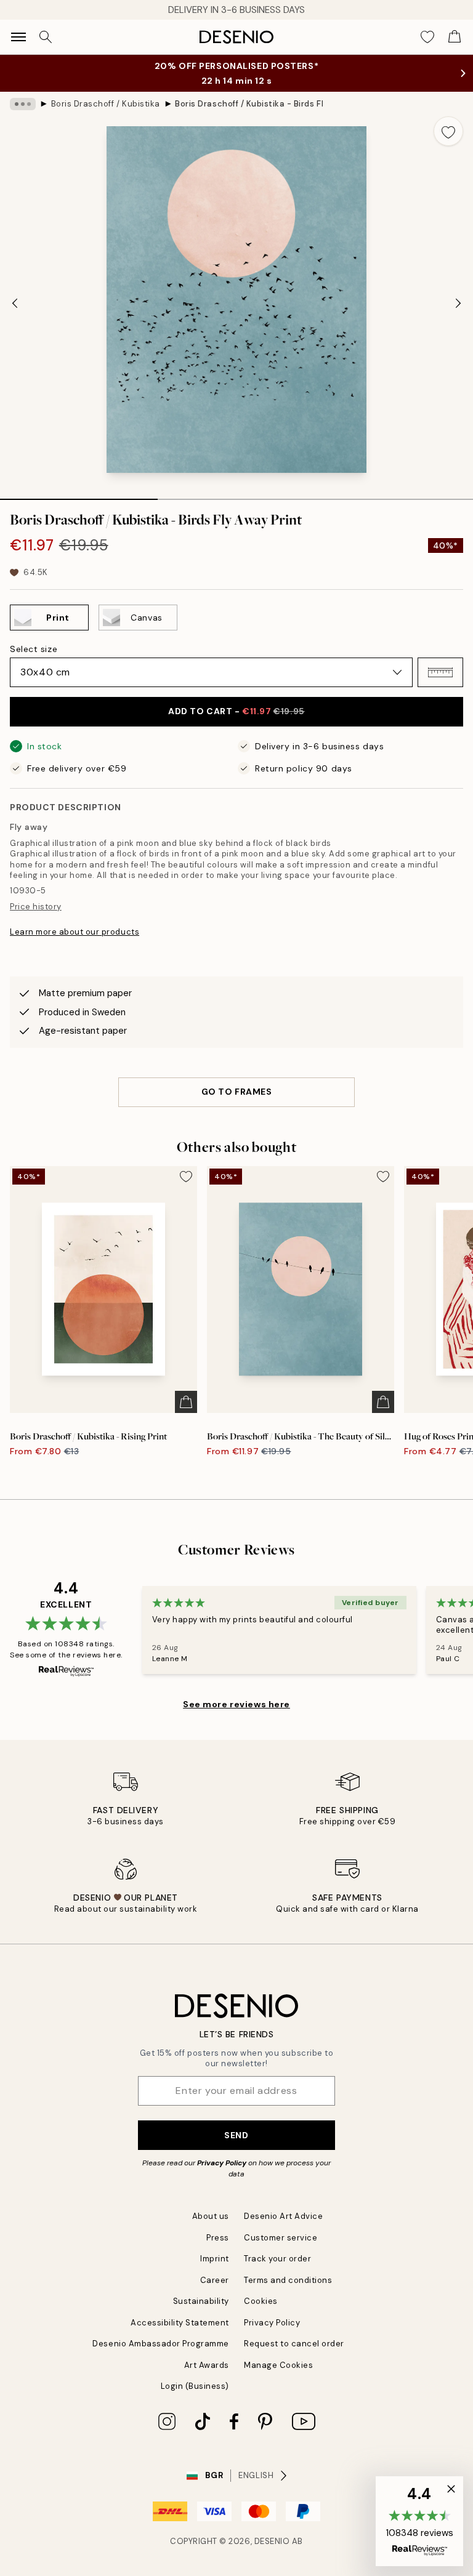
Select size (34, 649)
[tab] (79, 495)
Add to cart (236, 711)
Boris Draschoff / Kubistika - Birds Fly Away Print (249, 104)
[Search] (46, 37)
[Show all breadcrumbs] (23, 104)
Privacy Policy (222, 2163)
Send (236, 2135)
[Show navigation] (18, 37)
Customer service (281, 2238)
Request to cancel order (294, 2344)
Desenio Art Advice (283, 2216)
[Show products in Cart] (455, 37)
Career (215, 2280)
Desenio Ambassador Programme (161, 2344)
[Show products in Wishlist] (427, 37)
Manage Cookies (278, 2365)
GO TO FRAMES (237, 1092)
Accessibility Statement (180, 2323)
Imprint (215, 2259)
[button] (440, 672)
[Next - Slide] (458, 303)
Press (218, 2238)
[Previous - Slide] (15, 303)
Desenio (272, 2541)
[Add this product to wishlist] (448, 131)
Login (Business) (195, 2386)
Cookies (261, 2301)
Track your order (277, 2259)
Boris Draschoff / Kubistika (106, 104)
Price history (36, 907)
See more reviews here (236, 1704)
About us (211, 2216)
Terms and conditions (288, 2280)
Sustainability (201, 2301)
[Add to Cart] (186, 1402)
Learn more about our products (75, 932)
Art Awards (207, 2365)
